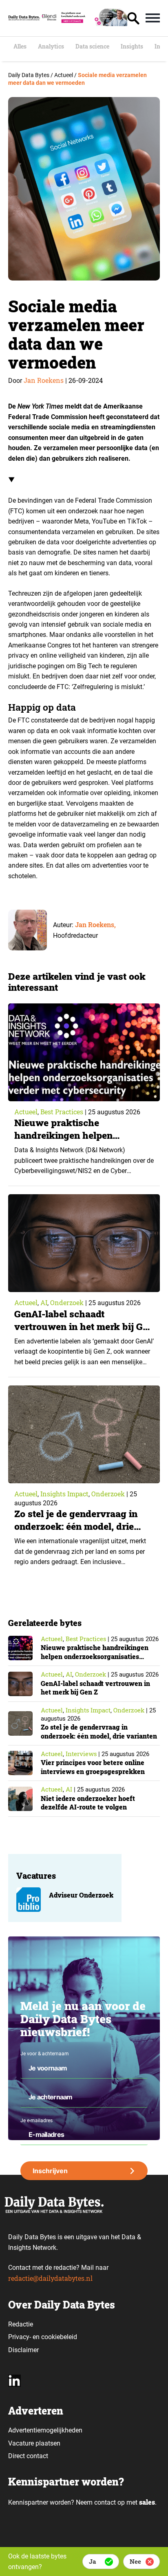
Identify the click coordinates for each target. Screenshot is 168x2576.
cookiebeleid (59, 2337)
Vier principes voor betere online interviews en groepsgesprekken (93, 1767)
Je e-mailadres (36, 2121)
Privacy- (20, 2337)
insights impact (64, 1494)
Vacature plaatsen (34, 2443)
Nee (135, 2561)
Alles (20, 46)
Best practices (62, 1112)
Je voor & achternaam (45, 2054)
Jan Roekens (44, 380)
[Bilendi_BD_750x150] (84, 23)
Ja (92, 2561)
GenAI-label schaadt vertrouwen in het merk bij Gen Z (84, 1326)
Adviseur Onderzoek (81, 1895)
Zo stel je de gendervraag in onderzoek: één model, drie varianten (76, 1526)
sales (147, 2502)
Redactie (21, 2324)
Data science (92, 46)
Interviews (81, 1754)
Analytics (51, 46)
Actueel (26, 1112)
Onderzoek (67, 1302)
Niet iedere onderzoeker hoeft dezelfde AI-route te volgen (88, 1803)
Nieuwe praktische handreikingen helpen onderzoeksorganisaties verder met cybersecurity (84, 1141)
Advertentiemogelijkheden (45, 2430)
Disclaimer (23, 2350)
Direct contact (29, 2456)
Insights (132, 46)
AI (44, 1302)
